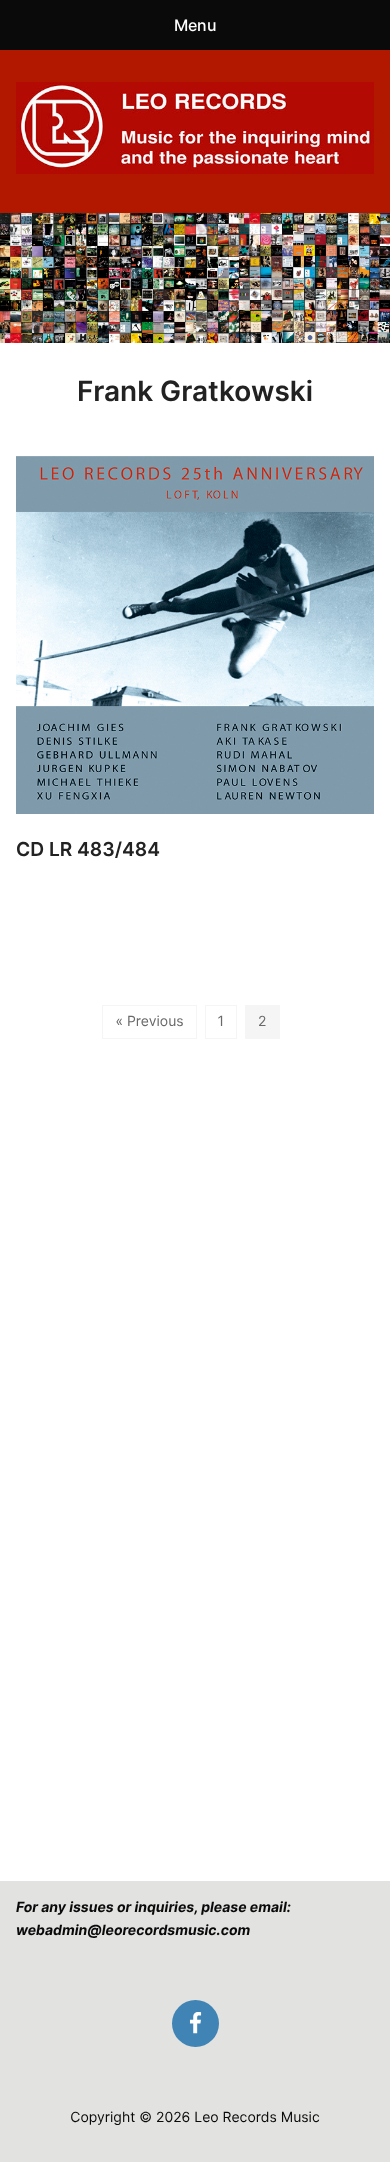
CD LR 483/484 (88, 849)
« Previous (149, 1021)
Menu (195, 25)
